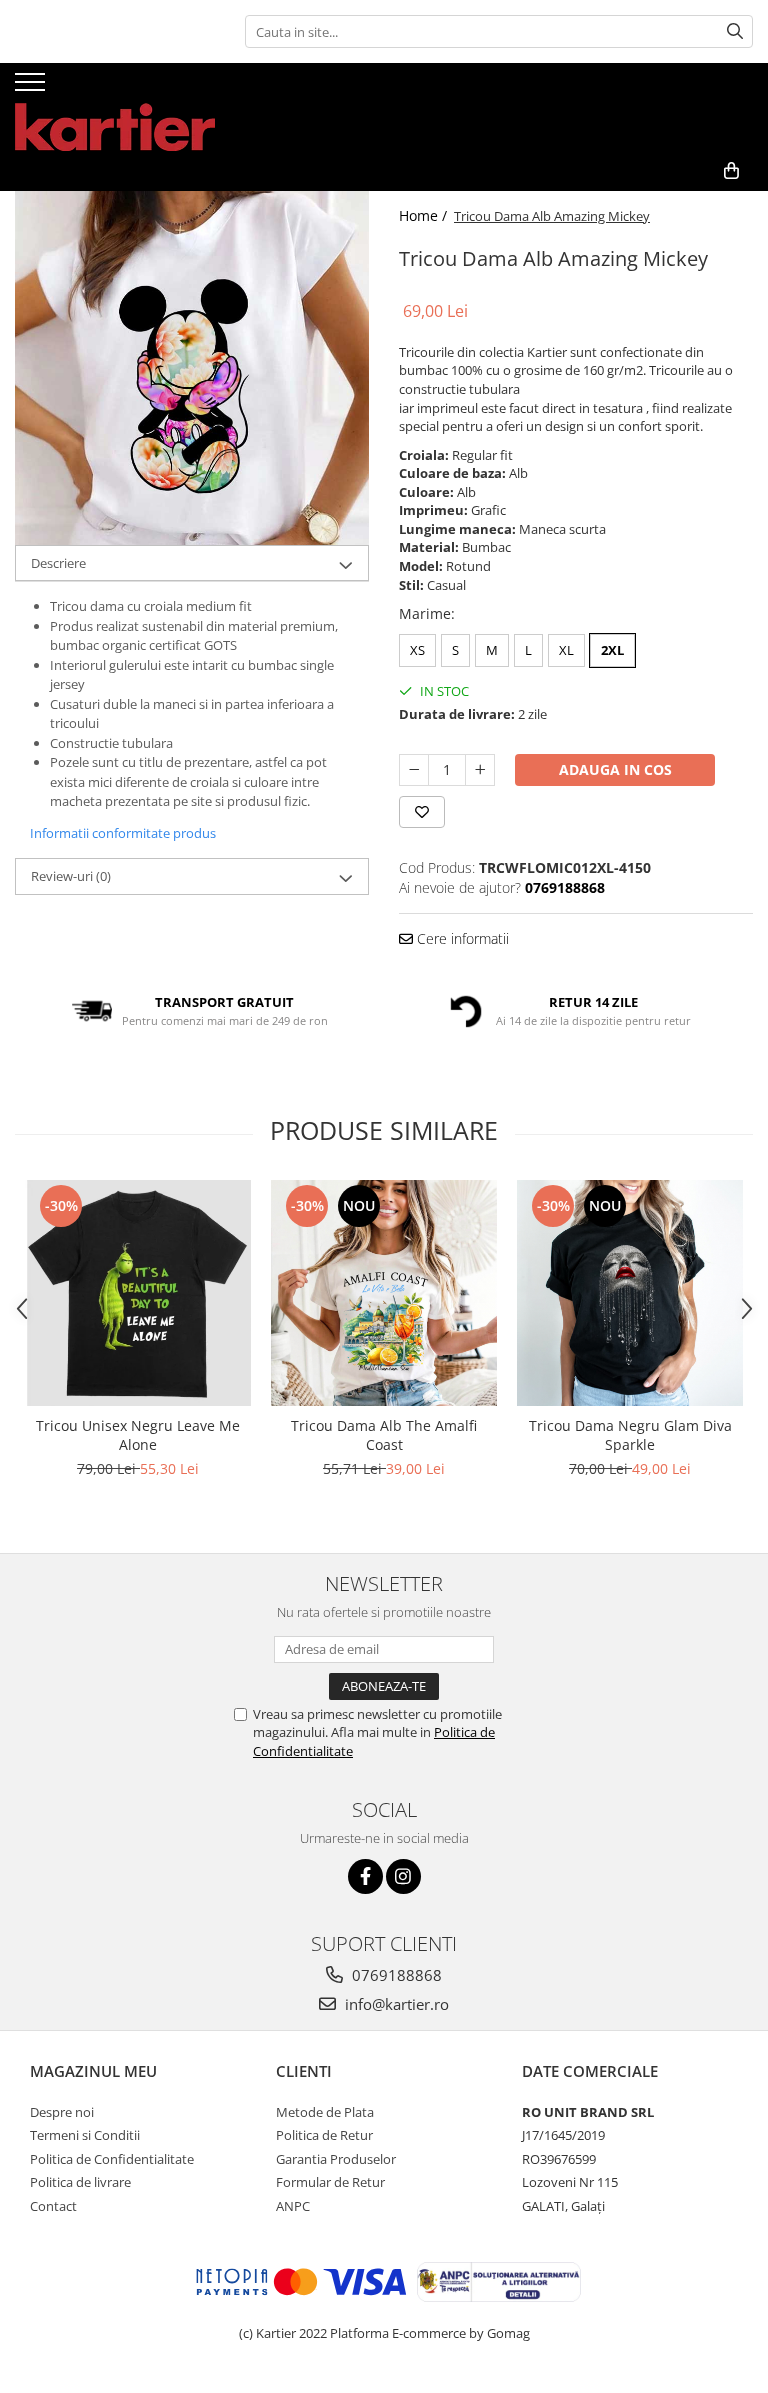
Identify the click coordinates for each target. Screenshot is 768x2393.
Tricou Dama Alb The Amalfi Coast (384, 1435)
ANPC (293, 2206)
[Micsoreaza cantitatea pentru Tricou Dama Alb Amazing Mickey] (414, 770)
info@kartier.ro (395, 2004)
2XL (612, 650)
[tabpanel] (192, 368)
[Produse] (32, 88)
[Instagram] (403, 1876)
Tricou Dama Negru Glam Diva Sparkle (630, 1435)
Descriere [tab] (58, 563)
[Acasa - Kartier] (115, 107)
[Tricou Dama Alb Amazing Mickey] (192, 368)
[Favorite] (422, 812)
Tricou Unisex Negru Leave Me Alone (138, 1435)
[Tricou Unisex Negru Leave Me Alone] (138, 1293)
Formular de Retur (330, 2182)
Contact (53, 2206)
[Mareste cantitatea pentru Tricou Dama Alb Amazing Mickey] (480, 770)
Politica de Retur (324, 2135)
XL (566, 650)
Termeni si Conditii (85, 2135)
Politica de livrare (80, 2182)
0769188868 (395, 1975)
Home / (425, 215)
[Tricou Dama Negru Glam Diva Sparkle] (630, 1293)
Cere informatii (461, 938)
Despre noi (62, 2112)
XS (417, 650)
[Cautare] (735, 31)
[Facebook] (365, 1876)
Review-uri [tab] (71, 876)
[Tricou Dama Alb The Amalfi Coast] (384, 1293)
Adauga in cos (615, 769)
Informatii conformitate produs (123, 833)
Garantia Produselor (336, 2159)
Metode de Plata (325, 2112)
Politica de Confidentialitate (112, 2159)
